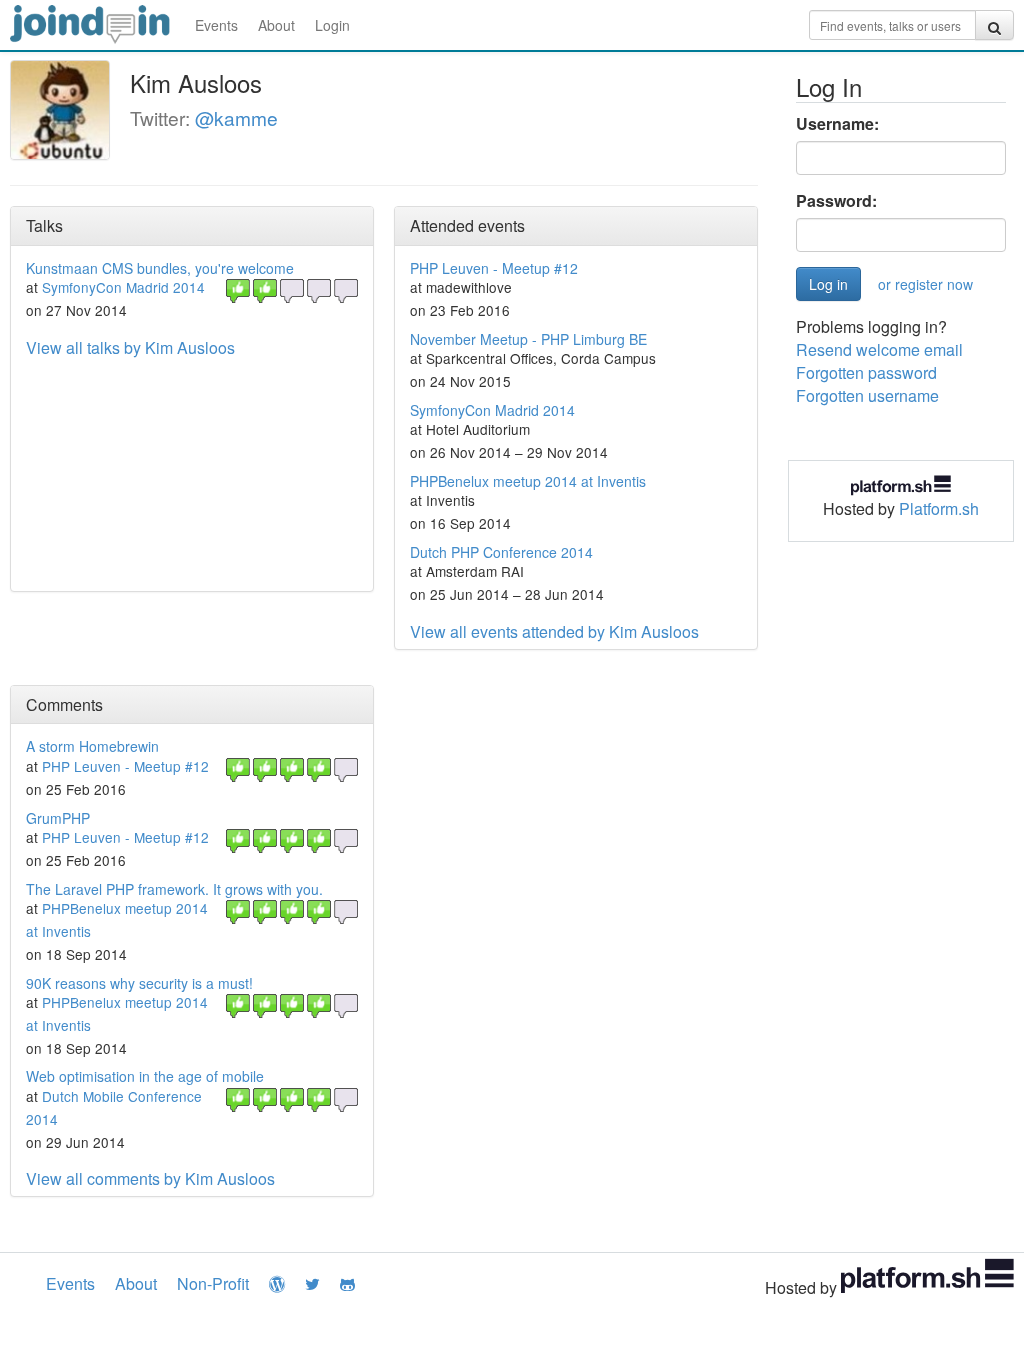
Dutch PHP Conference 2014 (501, 552)
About (276, 25)
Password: (836, 201)
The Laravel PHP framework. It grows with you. (174, 889)
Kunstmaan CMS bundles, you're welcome (160, 268)
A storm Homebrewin (92, 746)
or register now (925, 284)
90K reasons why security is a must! (139, 983)
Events (216, 25)
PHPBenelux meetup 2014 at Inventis (528, 481)
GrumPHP (58, 818)
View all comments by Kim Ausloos (150, 1178)
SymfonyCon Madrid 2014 (123, 287)
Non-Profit (213, 1283)
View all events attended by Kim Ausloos (554, 631)
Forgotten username (867, 395)
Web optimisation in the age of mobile (145, 1076)
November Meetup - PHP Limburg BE (528, 339)
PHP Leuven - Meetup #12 (494, 268)
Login (332, 25)
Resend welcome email (879, 349)
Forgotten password (866, 372)
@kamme (236, 117)
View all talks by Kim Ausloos (130, 347)
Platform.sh (939, 508)
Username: (837, 124)
